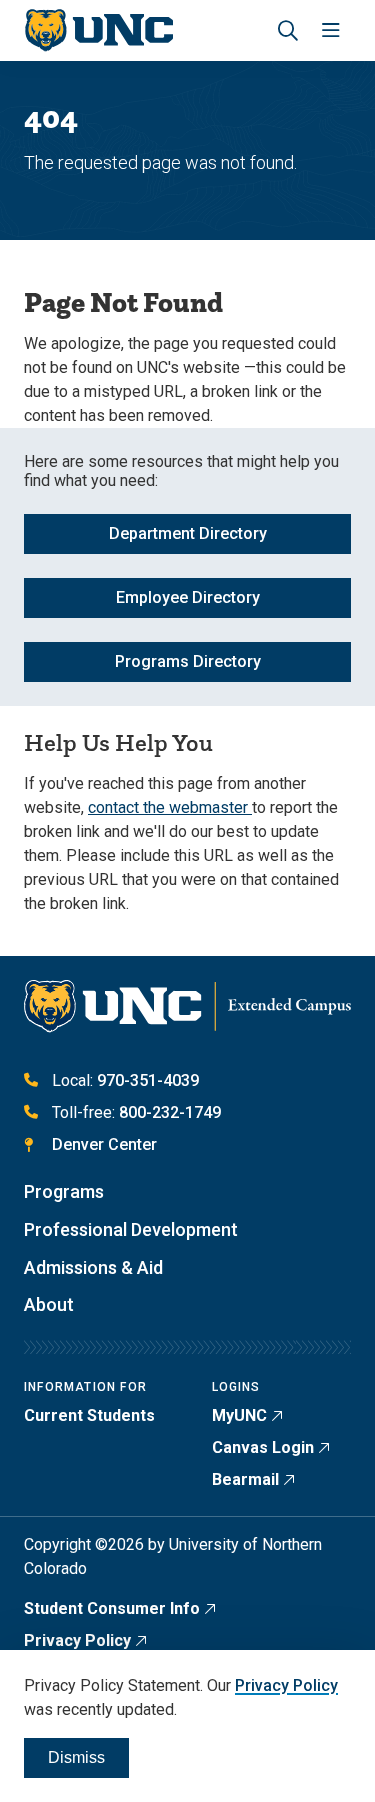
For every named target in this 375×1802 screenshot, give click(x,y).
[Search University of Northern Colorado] (288, 30)
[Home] (98, 30)
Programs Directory (188, 661)
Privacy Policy (77, 1640)
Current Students (89, 1415)
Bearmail (245, 1479)
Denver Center (104, 1144)
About (49, 1304)
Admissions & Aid (93, 1267)
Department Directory (188, 533)
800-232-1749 (170, 1112)
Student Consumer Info (112, 1608)
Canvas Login (263, 1447)
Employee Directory (188, 597)
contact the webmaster (170, 807)
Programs (64, 1191)
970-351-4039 (148, 1080)
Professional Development (131, 1229)
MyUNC (239, 1415)
